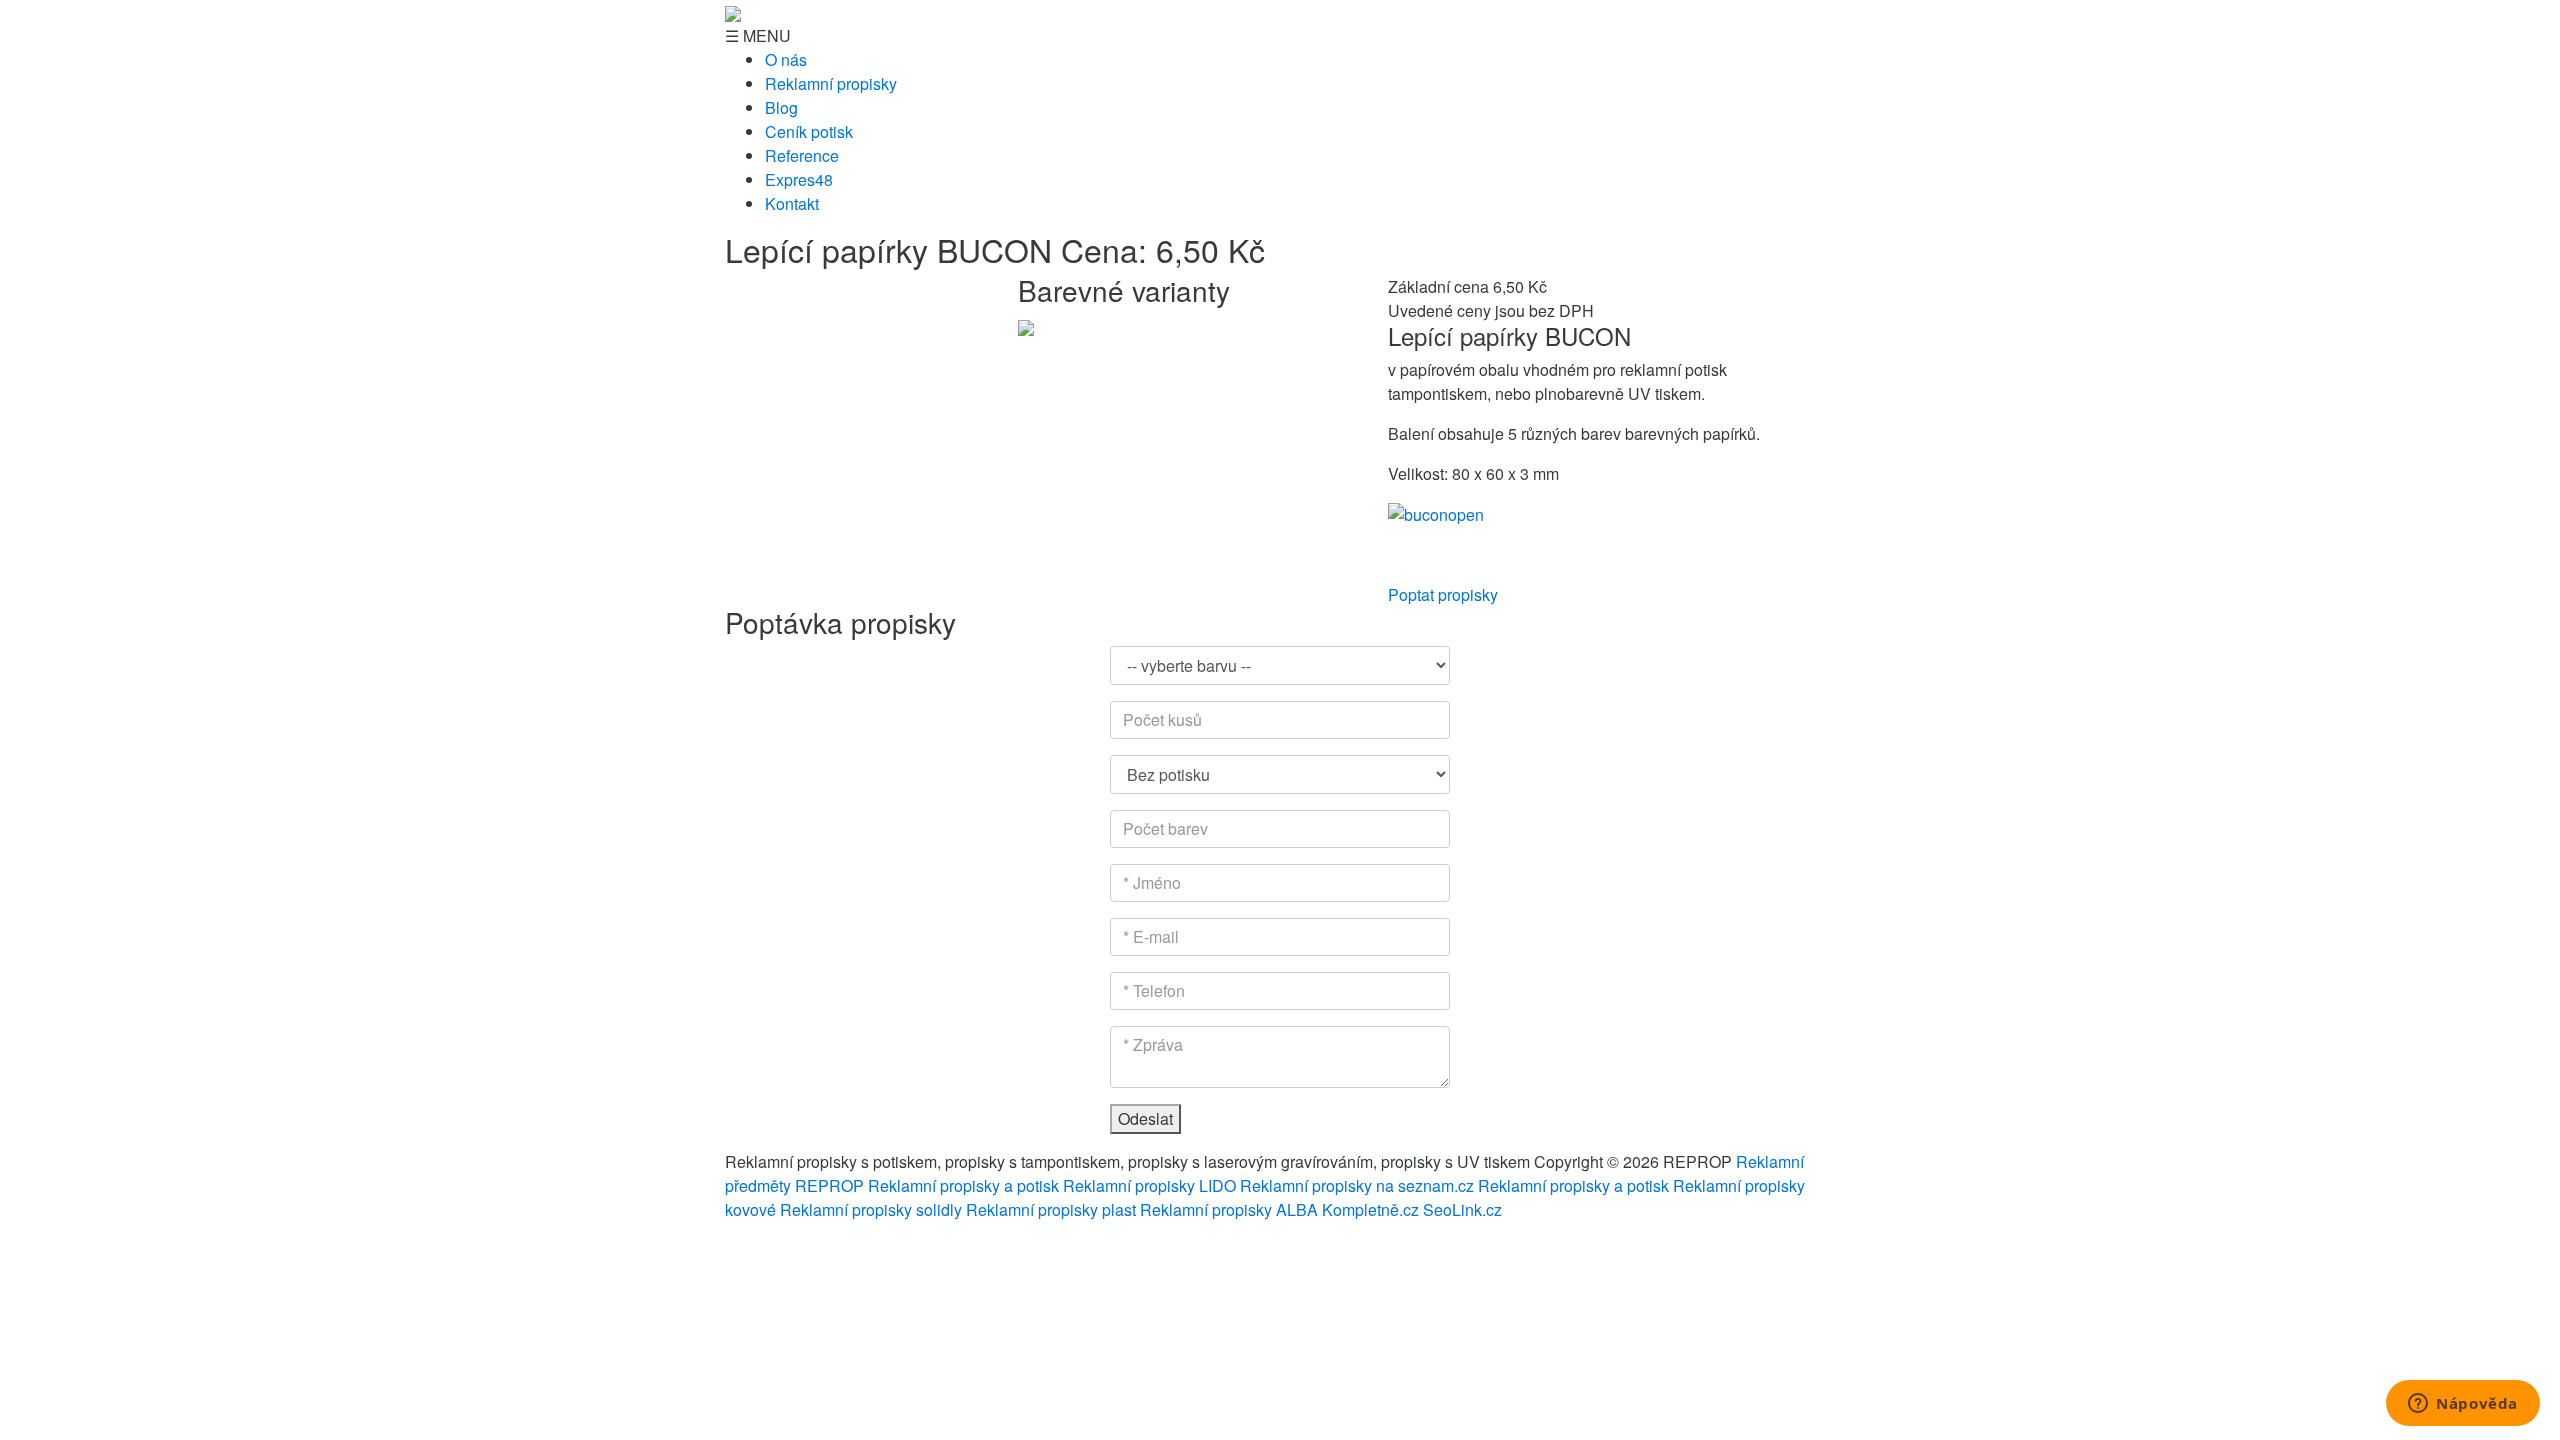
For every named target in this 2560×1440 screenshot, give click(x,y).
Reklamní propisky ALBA (1229, 1209)
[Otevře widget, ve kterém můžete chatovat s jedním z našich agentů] (2463, 1405)
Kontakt (792, 203)
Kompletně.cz (1370, 1209)
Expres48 (799, 179)
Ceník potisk (809, 131)
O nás (786, 59)
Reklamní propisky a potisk (963, 1185)
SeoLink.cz (1462, 1209)
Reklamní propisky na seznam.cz (1357, 1185)
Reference (802, 155)
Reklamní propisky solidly (871, 1209)
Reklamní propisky (831, 83)
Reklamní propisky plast (1051, 1209)
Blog (781, 107)
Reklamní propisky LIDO (1149, 1185)
